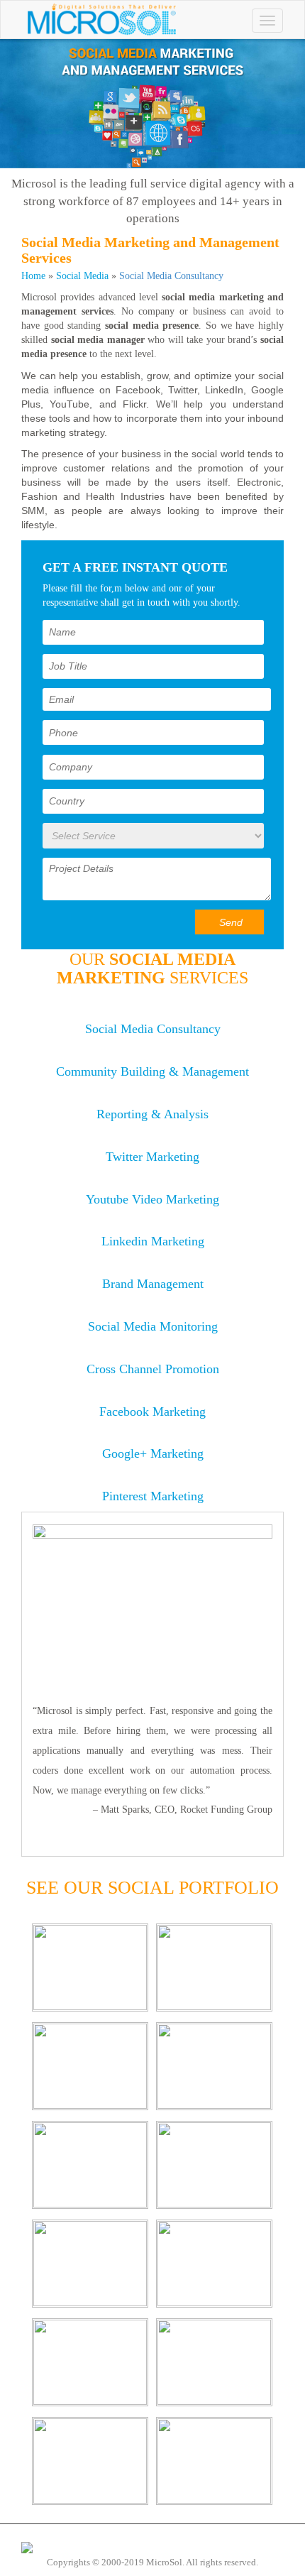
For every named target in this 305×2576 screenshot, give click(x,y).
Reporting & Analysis (152, 1114)
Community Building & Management (152, 1071)
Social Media (82, 276)
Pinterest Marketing (153, 1496)
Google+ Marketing (153, 1453)
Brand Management (153, 1284)
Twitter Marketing (152, 1157)
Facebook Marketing (152, 1412)
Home (33, 276)
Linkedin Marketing (153, 1241)
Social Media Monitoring (153, 1326)
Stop (159, 1841)
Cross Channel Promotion (153, 1369)
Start (148, 1841)
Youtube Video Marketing (152, 1199)
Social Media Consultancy (153, 1029)
